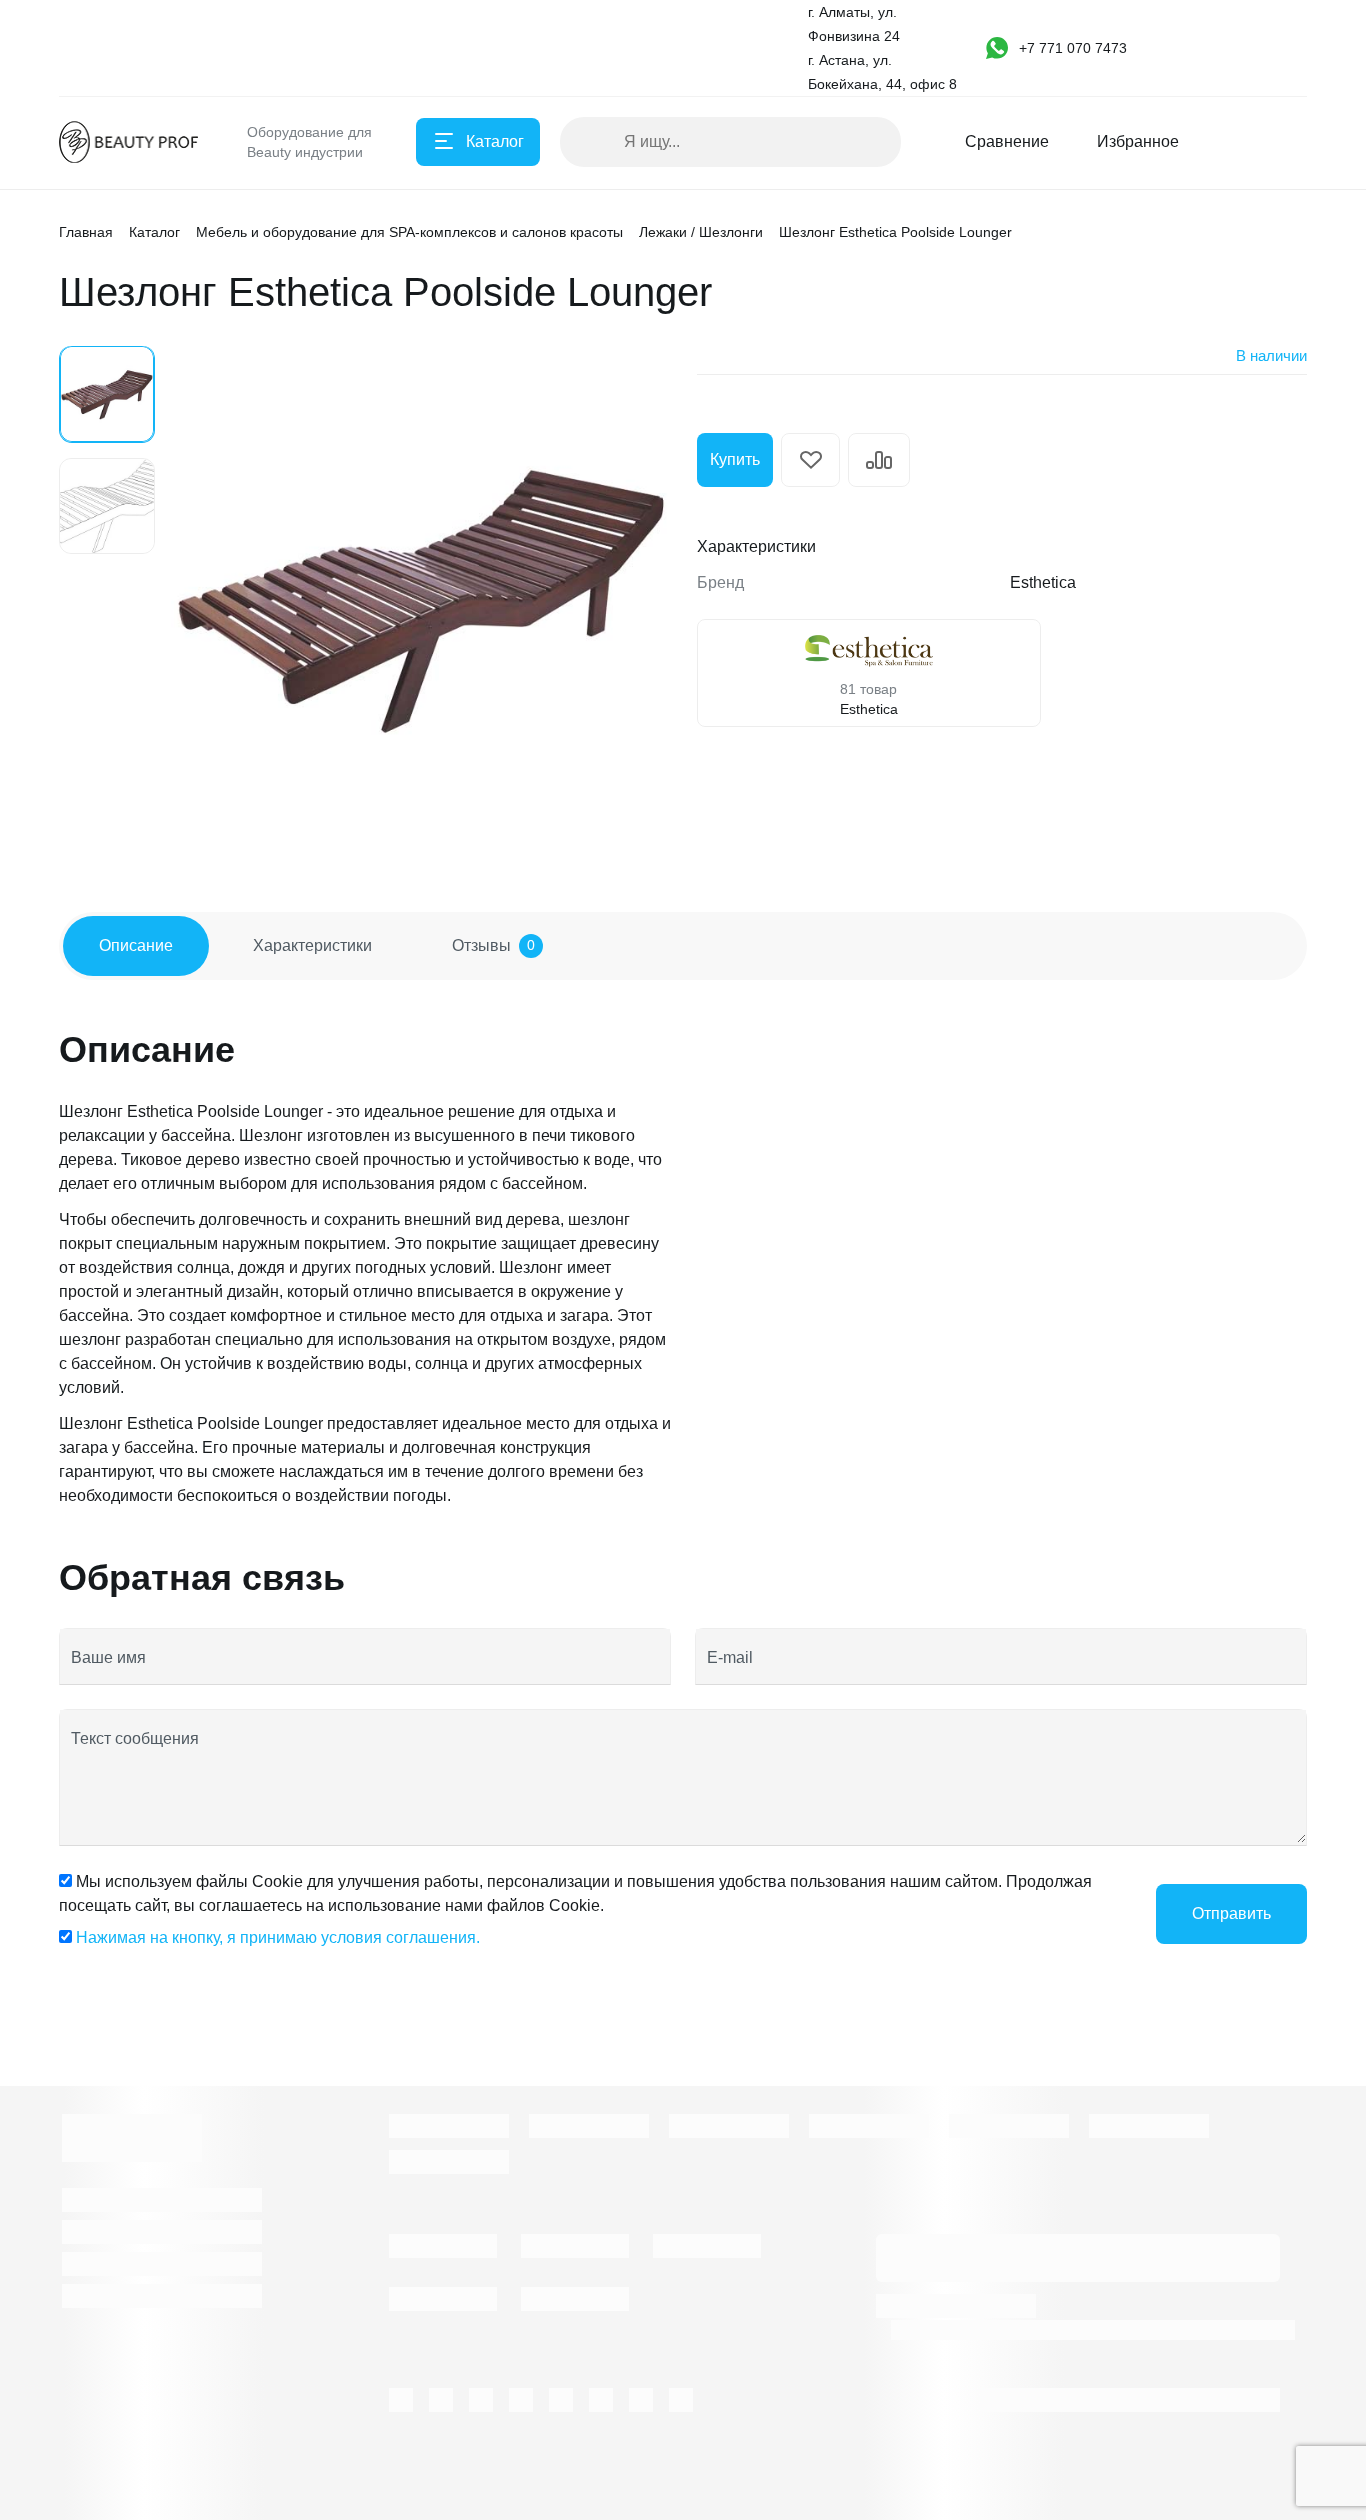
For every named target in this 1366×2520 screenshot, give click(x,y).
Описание (136, 945)
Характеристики (312, 945)
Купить (735, 459)
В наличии (1271, 355)
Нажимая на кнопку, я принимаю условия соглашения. (278, 1937)
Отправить (1231, 1913)
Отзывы (493, 945)
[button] (1079, 48)
